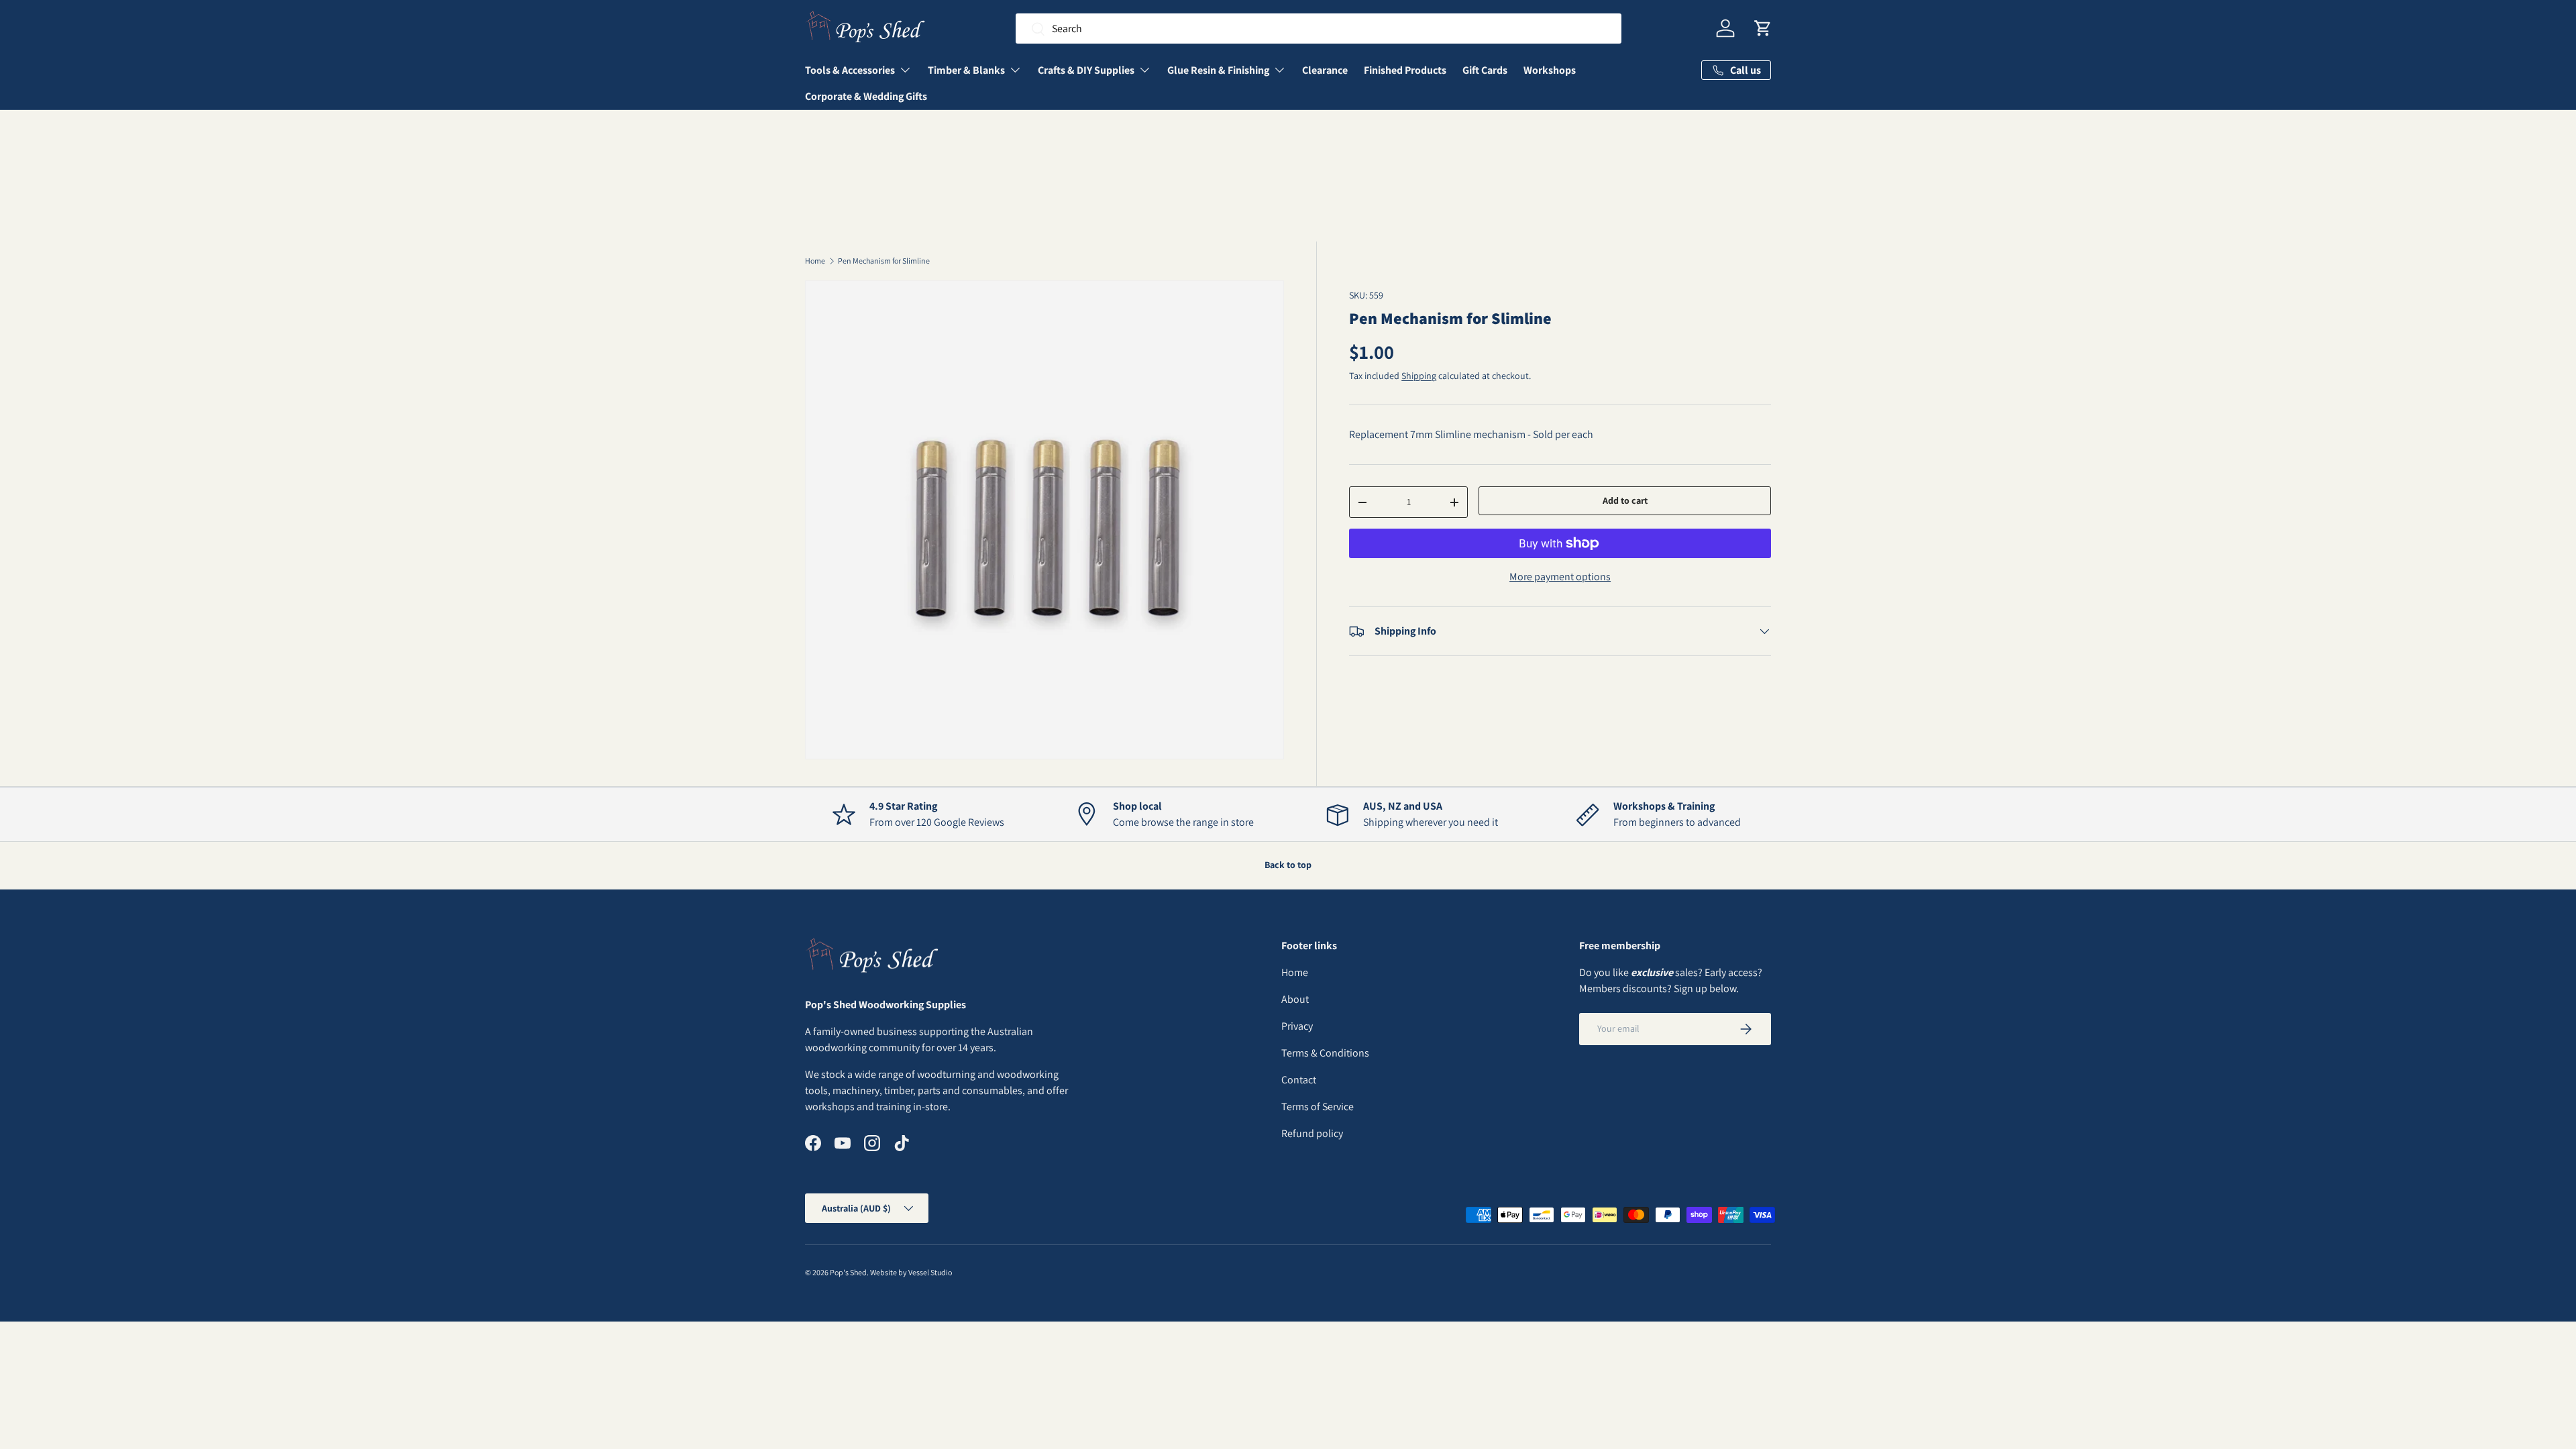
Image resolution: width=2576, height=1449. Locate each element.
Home (815, 261)
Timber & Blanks (966, 70)
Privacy (1297, 1026)
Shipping (1419, 376)
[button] (1763, 28)
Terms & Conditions (1325, 1053)
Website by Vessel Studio (911, 1272)
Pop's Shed (848, 1272)
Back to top (1288, 865)
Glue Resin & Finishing (1218, 70)
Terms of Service (1318, 1107)
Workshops (1550, 70)
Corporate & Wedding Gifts (866, 96)
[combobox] (1319, 29)
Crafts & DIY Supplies (1086, 70)
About (1295, 999)
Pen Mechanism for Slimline (884, 261)
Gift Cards (1485, 70)
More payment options (1560, 577)
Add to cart (1625, 500)
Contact (1299, 1080)
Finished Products (1405, 70)
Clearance (1325, 70)
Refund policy (1312, 1133)
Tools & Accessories (850, 70)
